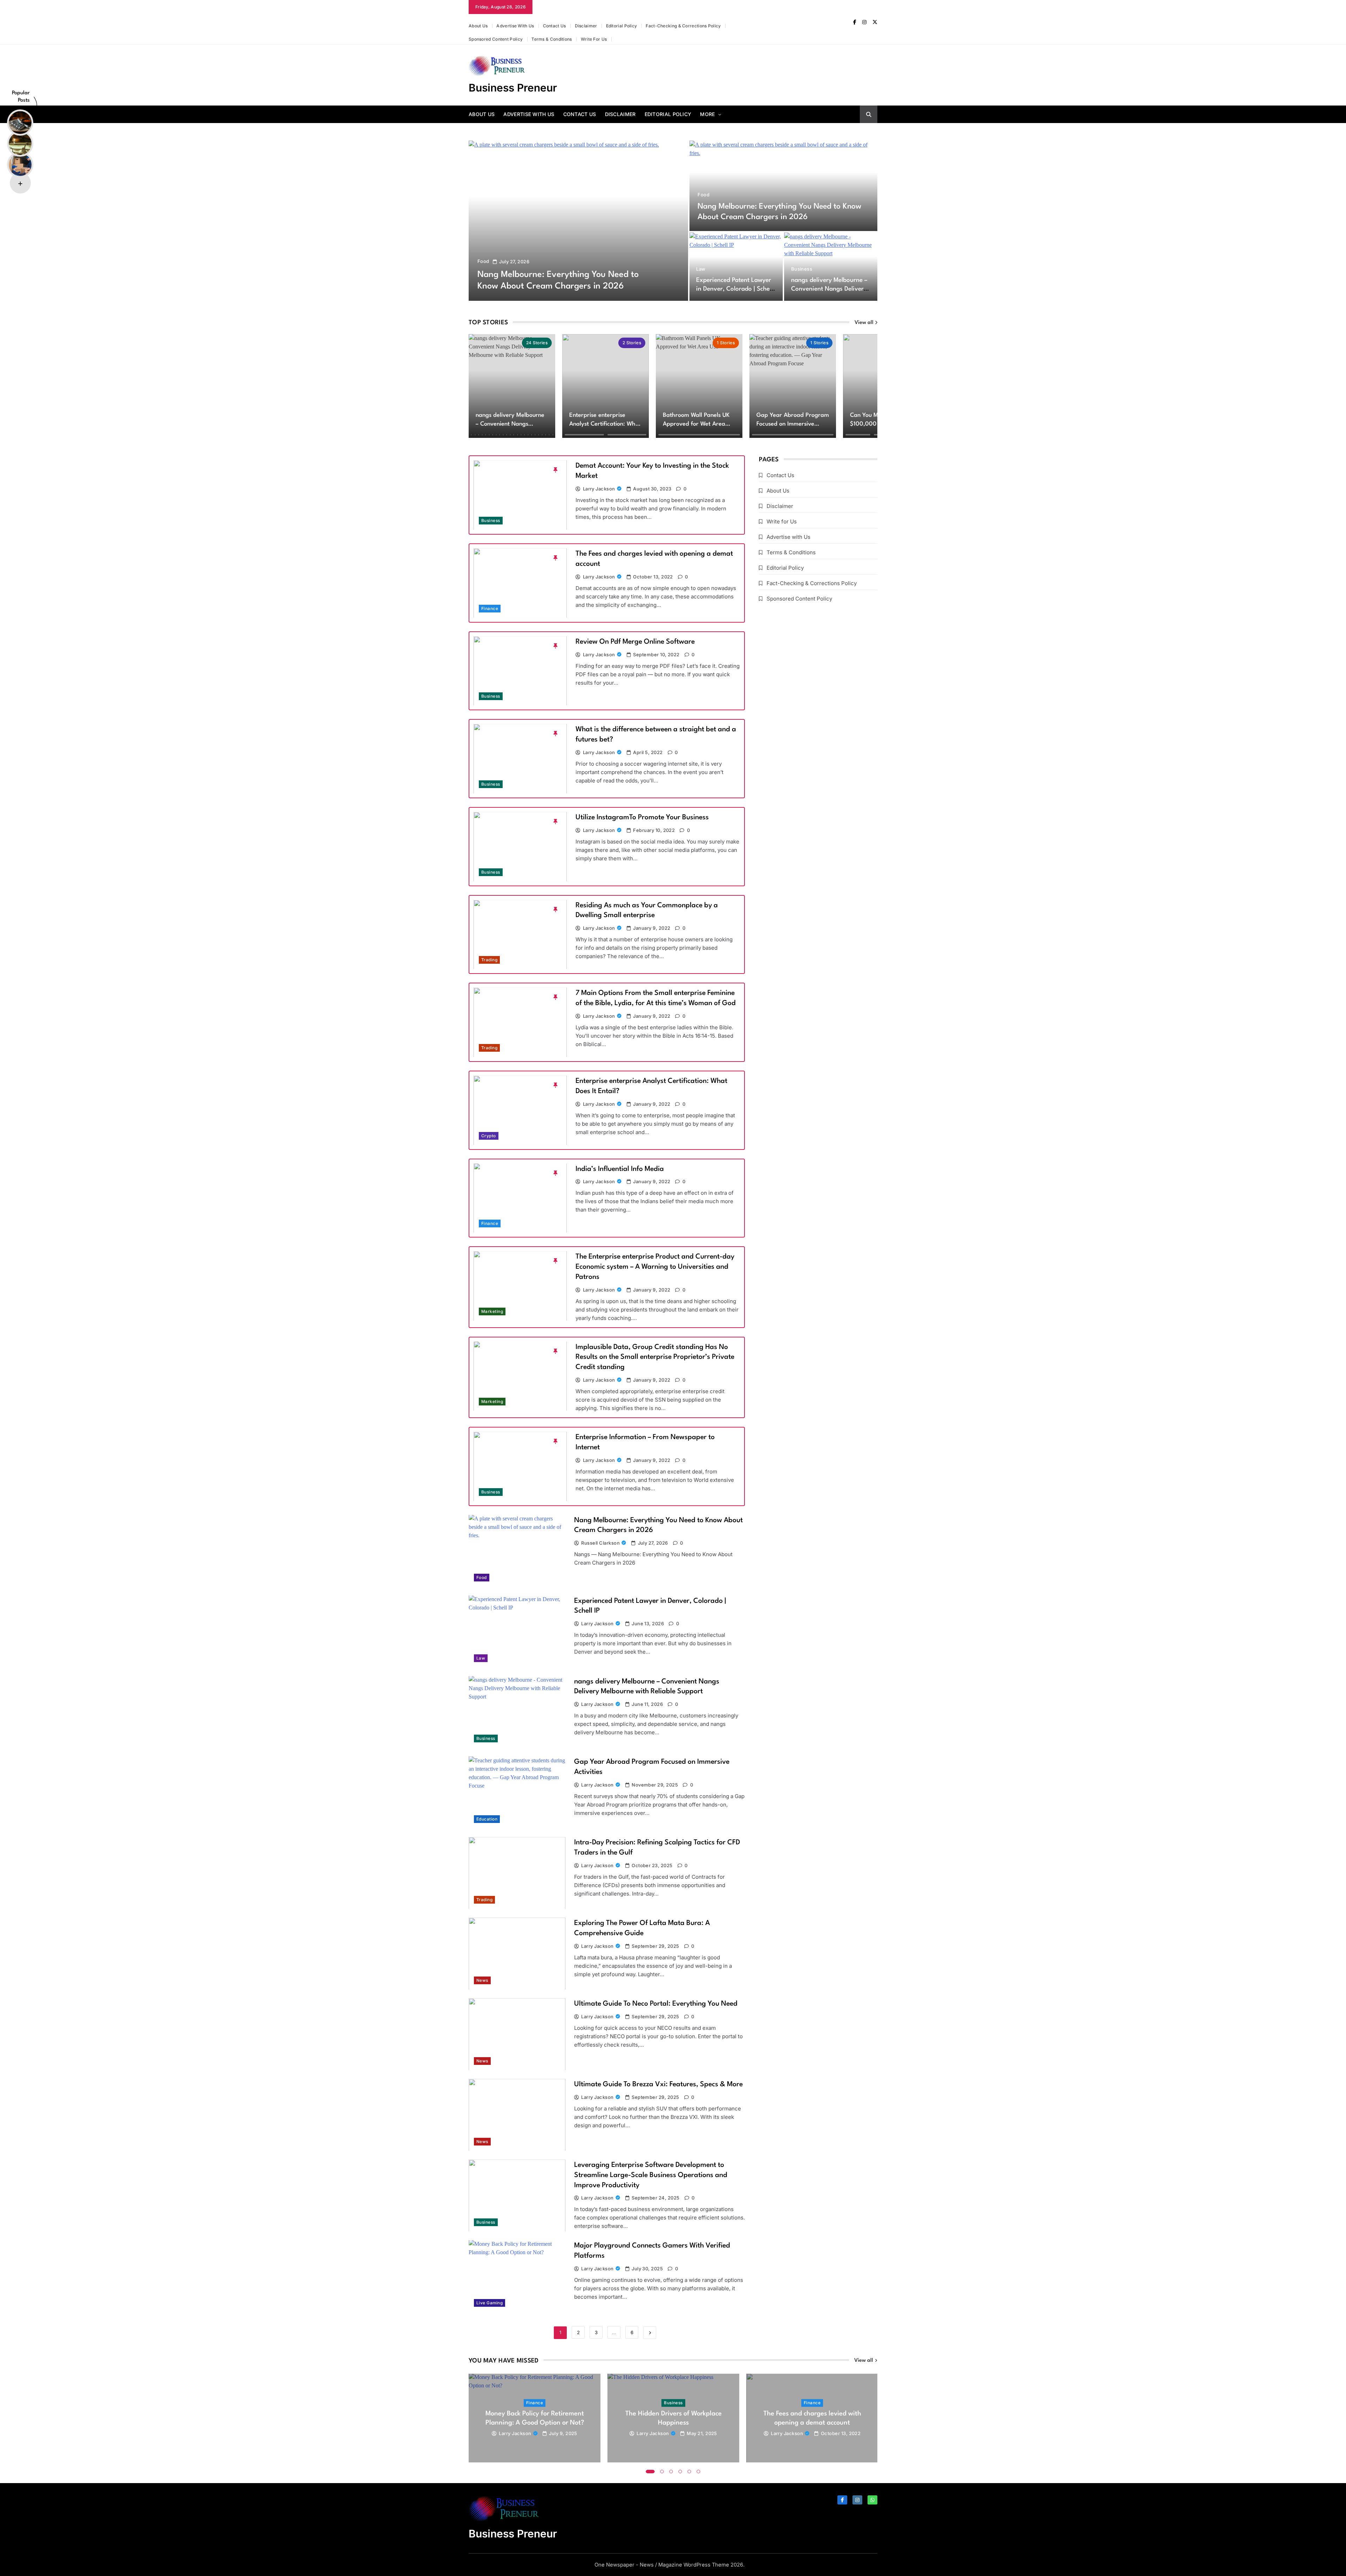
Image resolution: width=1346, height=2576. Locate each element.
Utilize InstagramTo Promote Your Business (642, 818)
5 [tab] (689, 2472)
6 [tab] (699, 2472)
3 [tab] (671, 2472)
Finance (490, 609)
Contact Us (555, 26)
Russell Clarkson (600, 1543)
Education (487, 1819)
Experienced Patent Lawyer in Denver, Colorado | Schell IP (734, 289)
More (707, 114)
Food (483, 261)
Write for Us (594, 39)
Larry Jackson (599, 489)
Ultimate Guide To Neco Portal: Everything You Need (656, 2004)
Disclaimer (586, 26)
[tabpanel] (535, 2418)
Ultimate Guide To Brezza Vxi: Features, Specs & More (658, 2084)
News (482, 1980)
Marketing (492, 1311)
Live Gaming (490, 2303)
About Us (478, 26)
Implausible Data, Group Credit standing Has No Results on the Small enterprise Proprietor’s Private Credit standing (655, 1357)
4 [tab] (680, 2472)
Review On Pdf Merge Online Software (635, 642)
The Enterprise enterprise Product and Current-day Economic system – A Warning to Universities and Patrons (655, 1267)
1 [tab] (650, 2472)
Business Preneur (513, 88)
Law (701, 269)
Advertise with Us (515, 26)
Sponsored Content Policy (496, 39)
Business (802, 269)
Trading (489, 960)
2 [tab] (662, 2472)
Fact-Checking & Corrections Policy (683, 26)
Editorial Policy (622, 26)
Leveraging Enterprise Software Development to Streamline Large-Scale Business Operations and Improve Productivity (651, 2175)
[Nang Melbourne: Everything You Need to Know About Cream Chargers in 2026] (578, 221)
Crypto (489, 1136)
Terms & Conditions (552, 39)
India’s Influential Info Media (620, 1169)
